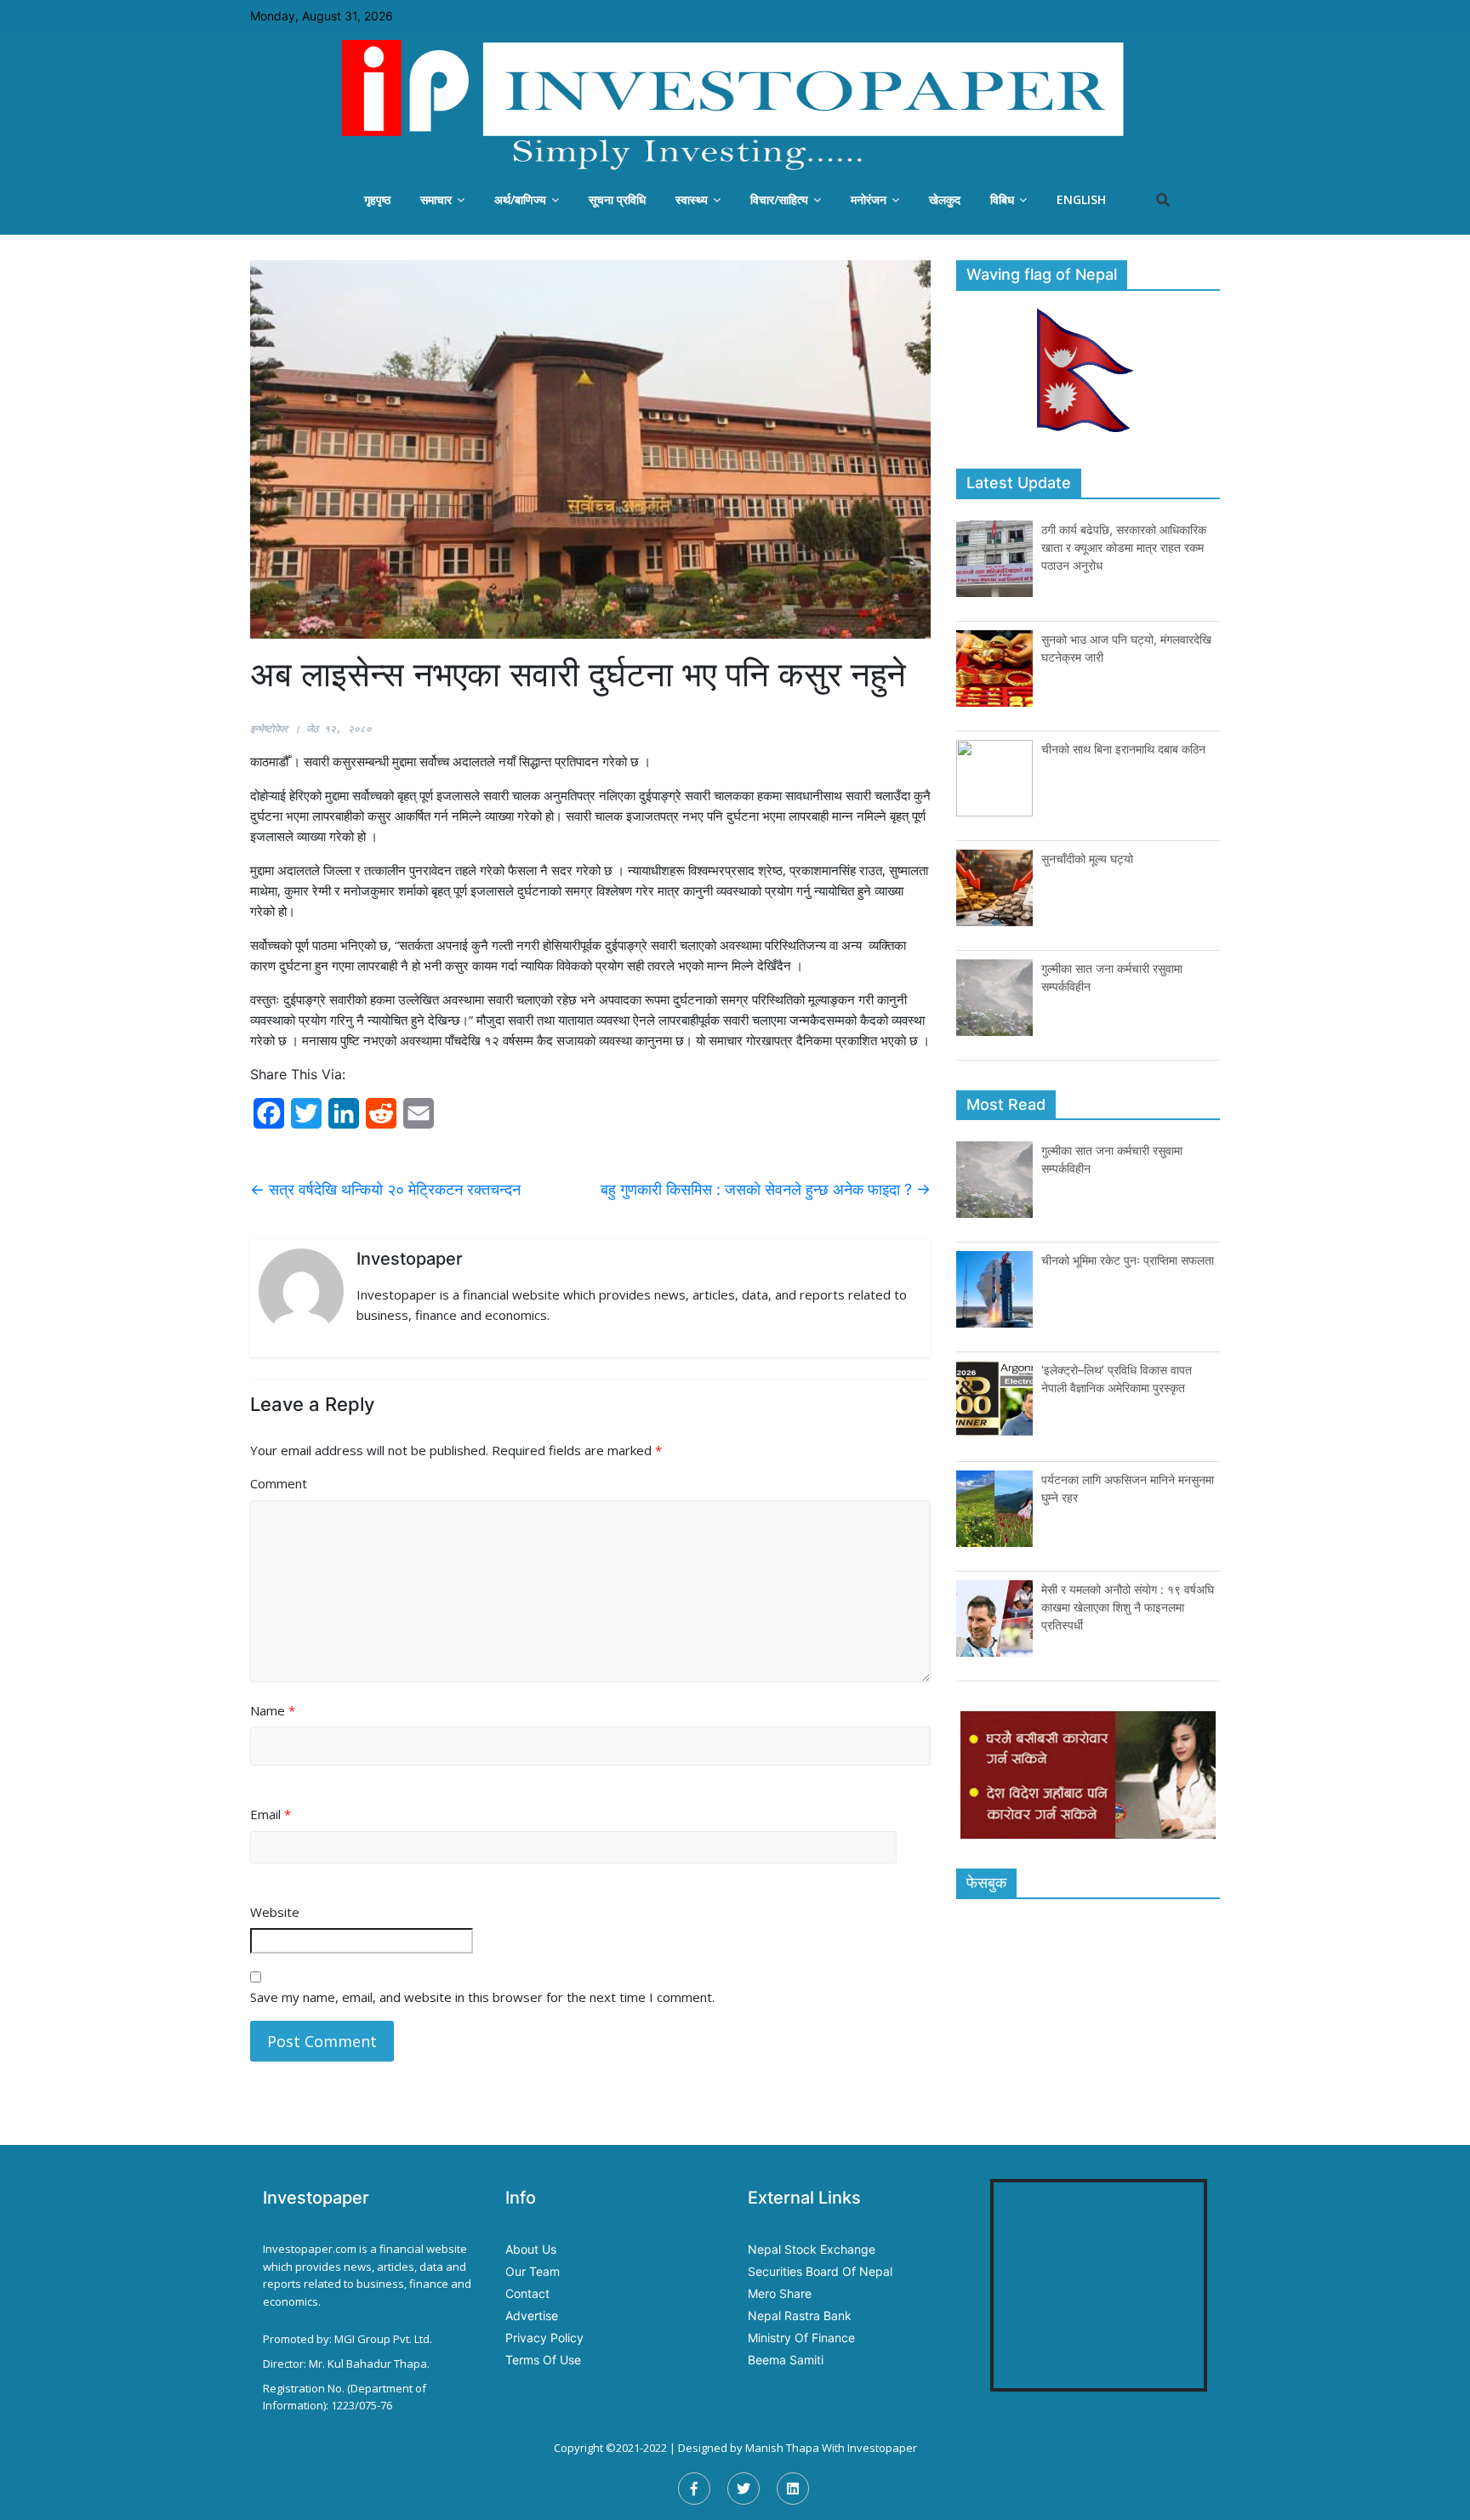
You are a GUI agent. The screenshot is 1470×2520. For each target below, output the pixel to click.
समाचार (436, 199)
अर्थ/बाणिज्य (520, 199)
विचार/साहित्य (779, 199)
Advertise (532, 2315)
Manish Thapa (782, 2448)
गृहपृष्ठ (377, 199)
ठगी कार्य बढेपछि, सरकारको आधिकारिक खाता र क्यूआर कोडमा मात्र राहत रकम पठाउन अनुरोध (1124, 547)
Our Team (533, 2271)
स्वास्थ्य (692, 199)
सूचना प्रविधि (617, 199)
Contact (527, 2293)
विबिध (1002, 199)
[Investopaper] (735, 105)
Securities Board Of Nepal (820, 2271)
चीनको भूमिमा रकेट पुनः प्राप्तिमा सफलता (1128, 1260)
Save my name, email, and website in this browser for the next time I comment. (482, 1997)
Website (275, 1912)
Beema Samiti (786, 2360)
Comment (279, 1483)
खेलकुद (945, 199)
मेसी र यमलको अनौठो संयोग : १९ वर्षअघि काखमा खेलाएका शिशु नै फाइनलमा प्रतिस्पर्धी (1128, 1607)
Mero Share (780, 2293)
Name (273, 1710)
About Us (531, 2249)
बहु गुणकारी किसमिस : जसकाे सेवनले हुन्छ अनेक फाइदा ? (766, 1189)
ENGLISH (1081, 199)
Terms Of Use (543, 2360)
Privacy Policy (544, 2338)
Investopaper (882, 2448)
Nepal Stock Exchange (812, 2249)
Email (271, 1814)
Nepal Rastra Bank (800, 2315)
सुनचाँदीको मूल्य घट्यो (1087, 859)
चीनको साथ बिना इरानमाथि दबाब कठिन (1123, 749)
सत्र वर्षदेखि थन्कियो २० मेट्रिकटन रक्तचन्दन (385, 1189)
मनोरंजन (869, 199)
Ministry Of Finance (801, 2338)
